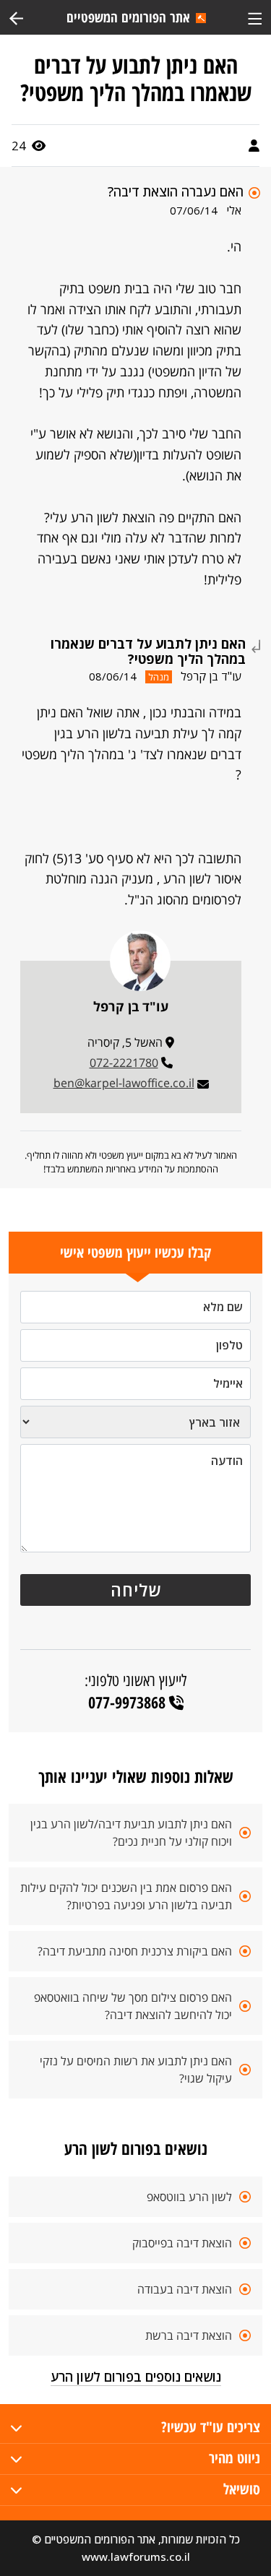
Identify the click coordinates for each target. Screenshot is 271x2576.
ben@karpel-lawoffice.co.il (124, 1083)
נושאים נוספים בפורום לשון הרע (136, 2377)
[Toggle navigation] (255, 17)
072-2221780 (124, 1063)
